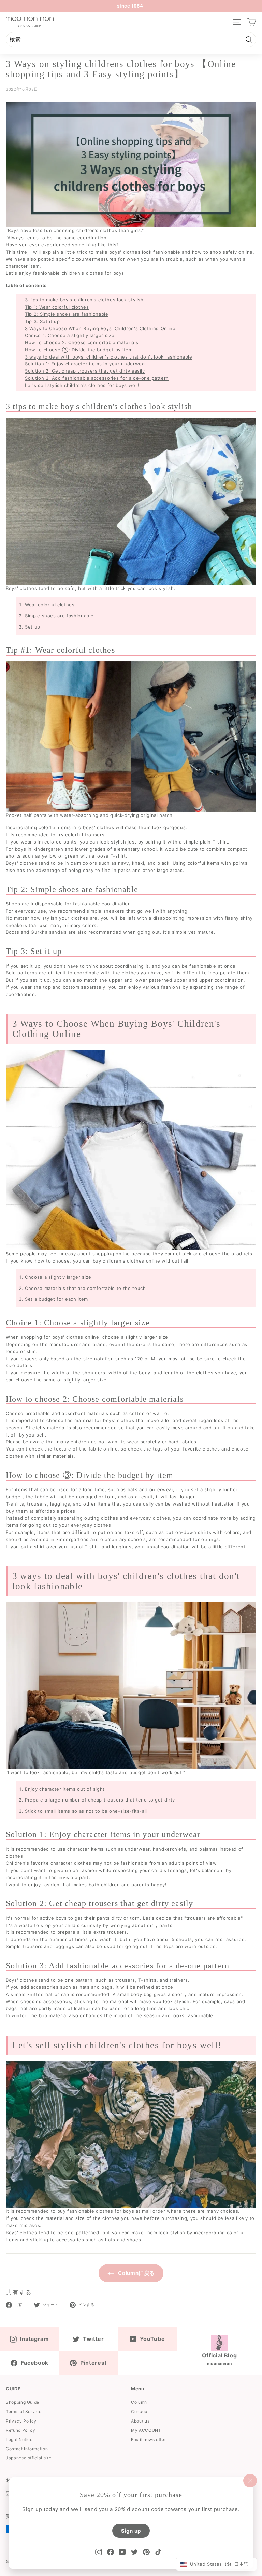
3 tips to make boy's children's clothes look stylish (84, 300)
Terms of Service (24, 2411)
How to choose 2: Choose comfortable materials (82, 342)
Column (139, 2402)
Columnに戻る (136, 2273)
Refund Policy (20, 2430)
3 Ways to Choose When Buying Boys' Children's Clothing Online (100, 328)
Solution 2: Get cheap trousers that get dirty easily (85, 371)
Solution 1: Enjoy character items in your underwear (86, 364)
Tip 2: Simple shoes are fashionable (67, 314)
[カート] (252, 22)
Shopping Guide (23, 2402)
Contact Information (27, 2449)
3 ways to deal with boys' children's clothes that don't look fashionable (109, 357)
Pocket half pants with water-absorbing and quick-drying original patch (89, 815)
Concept (140, 2411)
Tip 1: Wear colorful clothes (57, 307)
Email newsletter (148, 2439)
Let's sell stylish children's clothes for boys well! (82, 385)
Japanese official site (28, 2458)
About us (140, 2421)
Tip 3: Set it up (42, 321)
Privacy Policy (21, 2421)
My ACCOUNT (146, 2430)
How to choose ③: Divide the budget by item (79, 350)
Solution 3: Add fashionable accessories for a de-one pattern (97, 378)
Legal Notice (19, 2439)
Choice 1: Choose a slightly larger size (70, 335)
